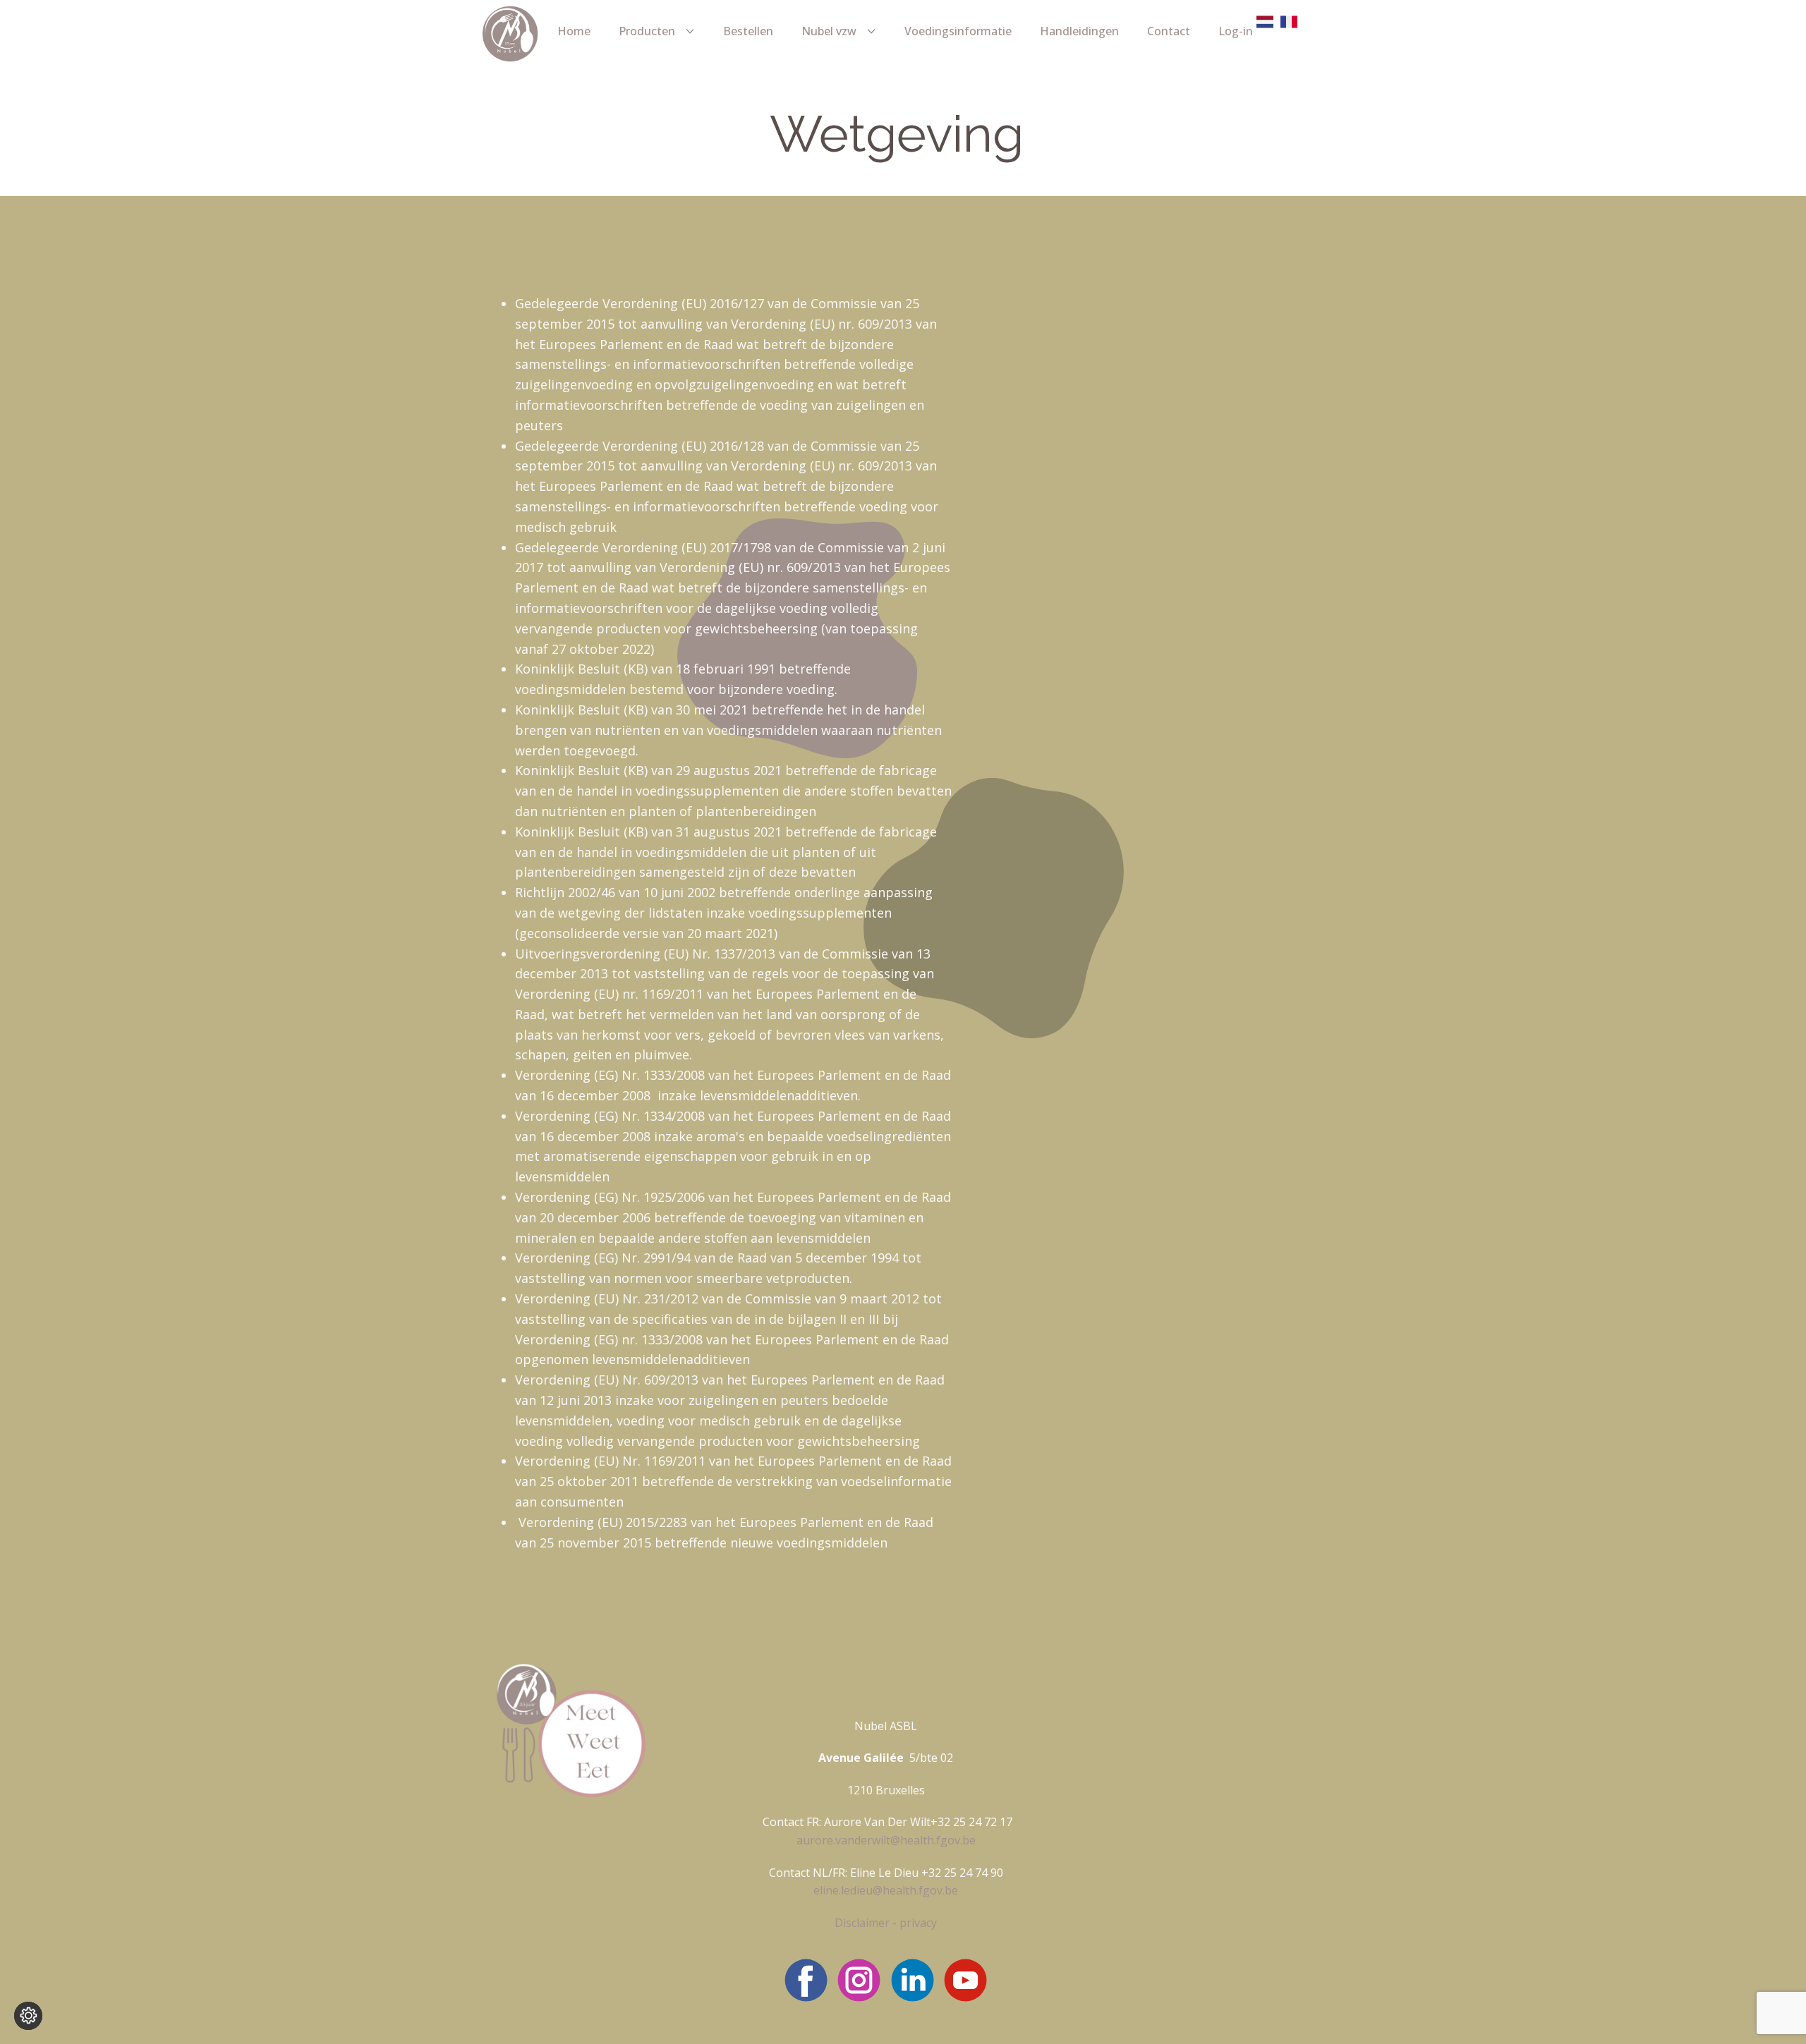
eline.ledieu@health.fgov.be (886, 1890)
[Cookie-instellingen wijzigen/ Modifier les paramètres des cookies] (28, 2016)
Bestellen (748, 31)
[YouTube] (965, 1980)
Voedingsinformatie (958, 31)
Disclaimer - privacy (886, 1923)
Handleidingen (1079, 31)
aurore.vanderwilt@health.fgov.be (886, 1840)
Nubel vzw (829, 31)
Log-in (1236, 31)
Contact (1169, 31)
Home (574, 31)
